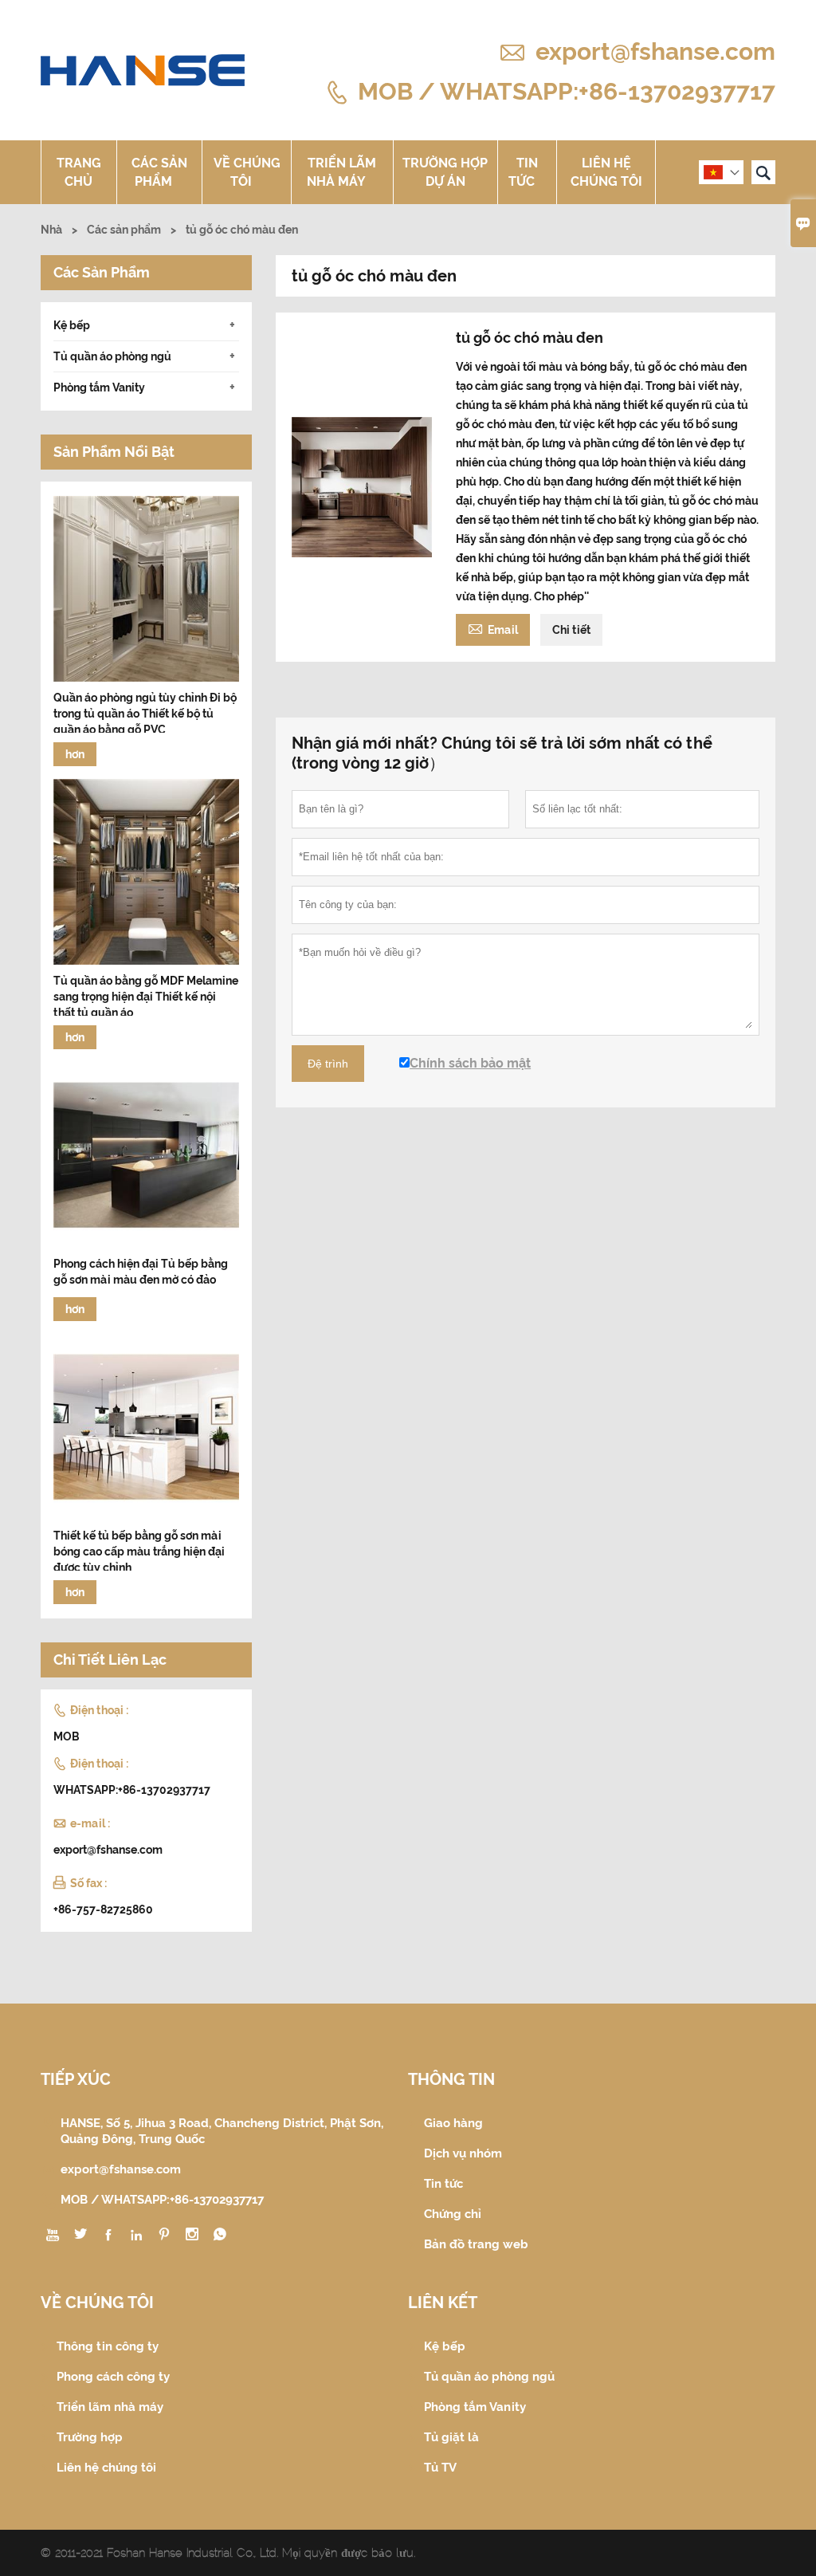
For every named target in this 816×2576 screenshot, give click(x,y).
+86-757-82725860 (103, 1909)
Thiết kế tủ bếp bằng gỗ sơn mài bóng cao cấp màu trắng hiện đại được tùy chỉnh (139, 1551)
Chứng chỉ (453, 2214)
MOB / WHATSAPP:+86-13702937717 (567, 90)
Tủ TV (440, 2468)
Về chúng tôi (247, 172)
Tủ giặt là (451, 2437)
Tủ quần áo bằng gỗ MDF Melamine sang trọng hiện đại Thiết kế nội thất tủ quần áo (146, 997)
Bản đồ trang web (476, 2244)
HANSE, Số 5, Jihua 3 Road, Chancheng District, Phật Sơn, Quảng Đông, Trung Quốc (222, 2131)
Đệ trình (328, 1064)
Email (493, 628)
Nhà (51, 230)
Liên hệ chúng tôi (606, 172)
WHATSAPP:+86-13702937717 (132, 1790)
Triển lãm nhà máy (342, 172)
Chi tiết (571, 630)
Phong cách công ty (113, 2377)
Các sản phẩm (159, 172)
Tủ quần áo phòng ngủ (112, 356)
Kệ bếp (72, 325)
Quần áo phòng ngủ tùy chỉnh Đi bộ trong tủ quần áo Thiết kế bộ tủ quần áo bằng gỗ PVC (145, 714)
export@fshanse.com (655, 51)
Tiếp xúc (76, 2079)
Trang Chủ (79, 172)
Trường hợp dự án (445, 172)
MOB (67, 1736)
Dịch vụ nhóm (463, 2153)
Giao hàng (453, 2123)
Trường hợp (90, 2437)
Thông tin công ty (108, 2346)
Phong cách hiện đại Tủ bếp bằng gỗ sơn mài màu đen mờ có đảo (141, 1272)
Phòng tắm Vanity (99, 387)
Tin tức (524, 172)
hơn (75, 754)
